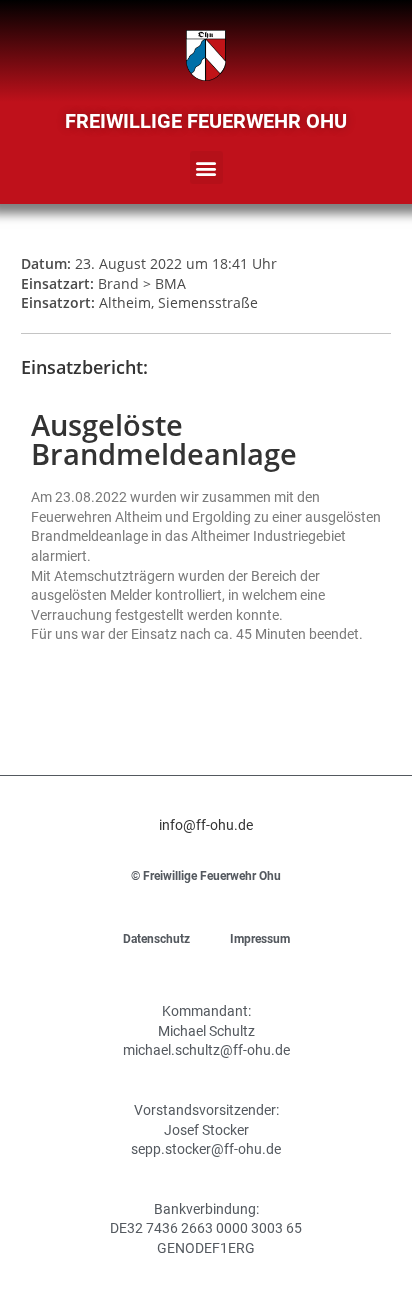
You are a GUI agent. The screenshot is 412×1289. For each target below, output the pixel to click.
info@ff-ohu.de (206, 825)
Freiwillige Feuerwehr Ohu (206, 121)
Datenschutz (156, 939)
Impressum (260, 939)
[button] (206, 167)
